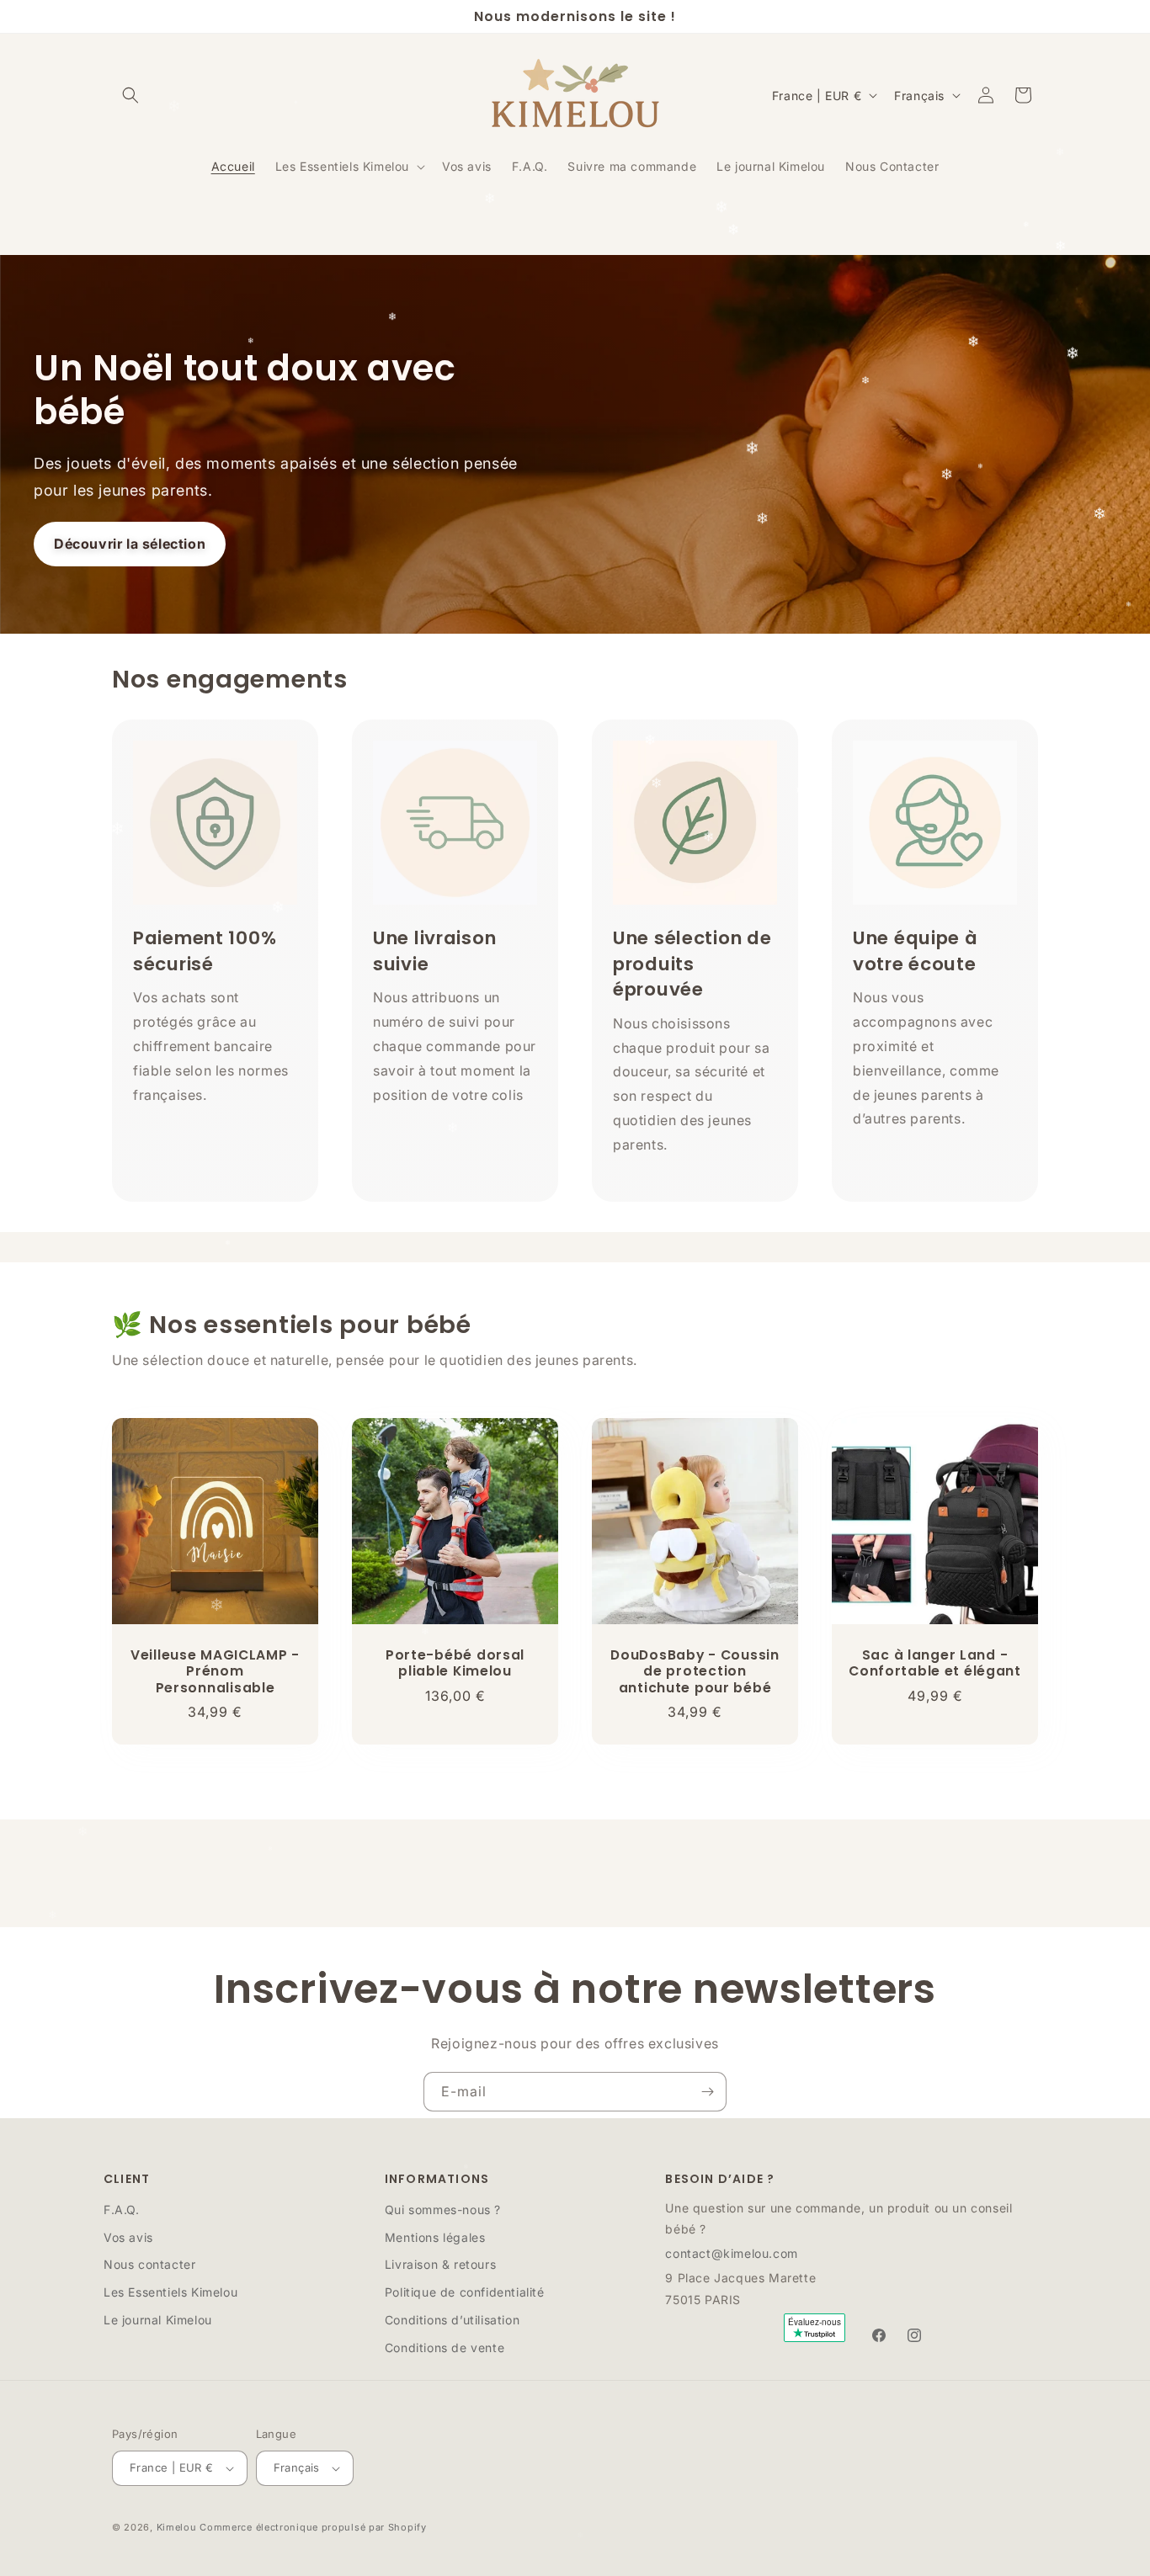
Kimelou (177, 2527)
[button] (130, 95)
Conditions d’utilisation (452, 2320)
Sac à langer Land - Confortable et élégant (935, 1663)
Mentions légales (435, 2237)
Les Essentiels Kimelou (170, 2292)
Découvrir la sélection (130, 544)
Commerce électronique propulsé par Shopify (313, 2527)
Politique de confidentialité (465, 2292)
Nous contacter (149, 2264)
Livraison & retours (440, 2264)
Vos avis (128, 2237)
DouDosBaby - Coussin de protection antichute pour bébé (695, 1671)
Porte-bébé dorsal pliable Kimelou (455, 1663)
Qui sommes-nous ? (443, 2210)
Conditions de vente (445, 2348)
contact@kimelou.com (731, 2253)
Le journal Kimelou (158, 2320)
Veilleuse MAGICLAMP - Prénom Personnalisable (215, 1671)
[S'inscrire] (707, 2092)
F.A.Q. (122, 2210)
